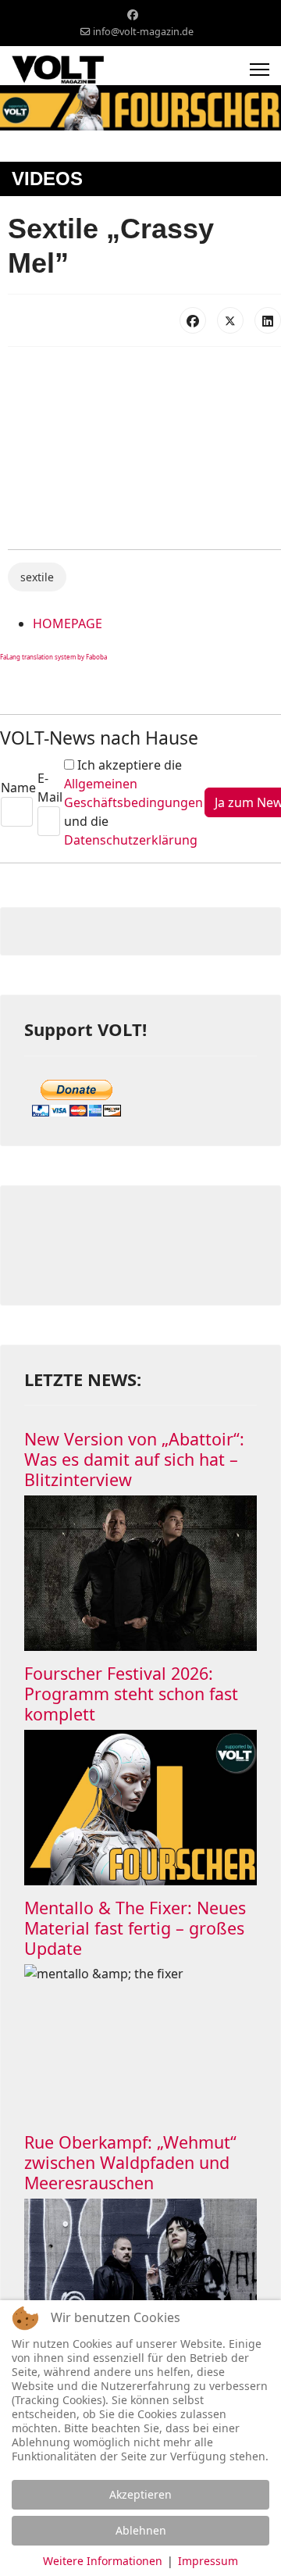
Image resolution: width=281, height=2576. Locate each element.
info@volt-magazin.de (143, 32)
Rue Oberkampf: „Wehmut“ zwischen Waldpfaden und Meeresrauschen (130, 2162)
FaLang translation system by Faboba (53, 657)
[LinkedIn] (268, 320)
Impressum (208, 2561)
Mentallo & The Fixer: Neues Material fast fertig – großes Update (135, 1928)
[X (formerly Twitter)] (230, 320)
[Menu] (260, 70)
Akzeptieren (140, 2494)
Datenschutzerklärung (131, 840)
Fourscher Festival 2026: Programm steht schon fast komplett (131, 1694)
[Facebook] (133, 14)
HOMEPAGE (68, 623)
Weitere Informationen (103, 2561)
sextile (37, 577)
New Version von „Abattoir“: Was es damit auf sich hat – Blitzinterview (134, 1459)
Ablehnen (141, 2530)
